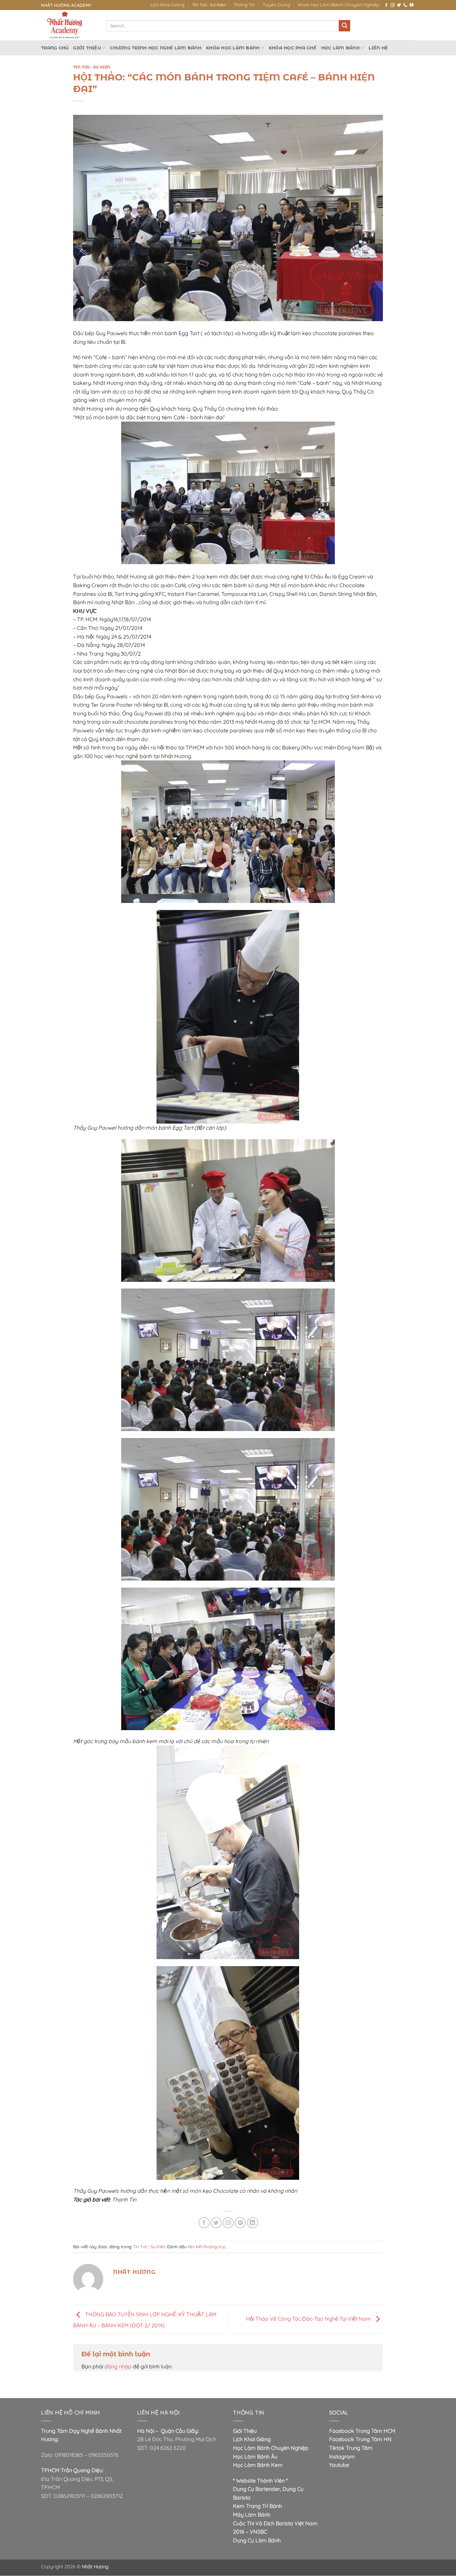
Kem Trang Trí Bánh (258, 2506)
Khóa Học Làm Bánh (233, 48)
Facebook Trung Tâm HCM (362, 2431)
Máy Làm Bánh (252, 2515)
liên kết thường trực (207, 2247)
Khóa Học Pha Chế (293, 48)
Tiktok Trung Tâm (351, 2448)
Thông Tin (244, 5)
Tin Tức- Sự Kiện (209, 5)
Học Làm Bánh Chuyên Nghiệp (271, 2448)
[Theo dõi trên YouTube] (412, 5)
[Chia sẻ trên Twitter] (216, 2223)
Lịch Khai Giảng (167, 5)
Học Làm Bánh (340, 48)
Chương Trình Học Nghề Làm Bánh (156, 48)
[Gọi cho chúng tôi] (405, 5)
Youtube (339, 2465)
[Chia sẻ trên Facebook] (204, 2223)
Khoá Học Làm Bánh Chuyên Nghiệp (338, 5)
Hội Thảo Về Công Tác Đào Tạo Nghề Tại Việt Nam (309, 2319)
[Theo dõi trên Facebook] (386, 5)
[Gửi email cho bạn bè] (228, 2223)
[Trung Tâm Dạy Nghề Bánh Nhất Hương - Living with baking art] (69, 25)
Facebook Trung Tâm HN (360, 2439)
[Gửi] (345, 26)
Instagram (342, 2456)
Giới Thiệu (87, 48)
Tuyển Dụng (277, 5)
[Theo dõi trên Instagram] (393, 5)
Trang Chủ (55, 48)
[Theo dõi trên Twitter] (399, 5)
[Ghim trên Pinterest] (240, 2223)
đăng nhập (118, 2366)
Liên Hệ (378, 48)
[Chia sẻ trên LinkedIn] (253, 2223)
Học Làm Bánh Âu (255, 2456)
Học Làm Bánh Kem (258, 2465)
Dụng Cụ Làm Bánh (257, 2540)
